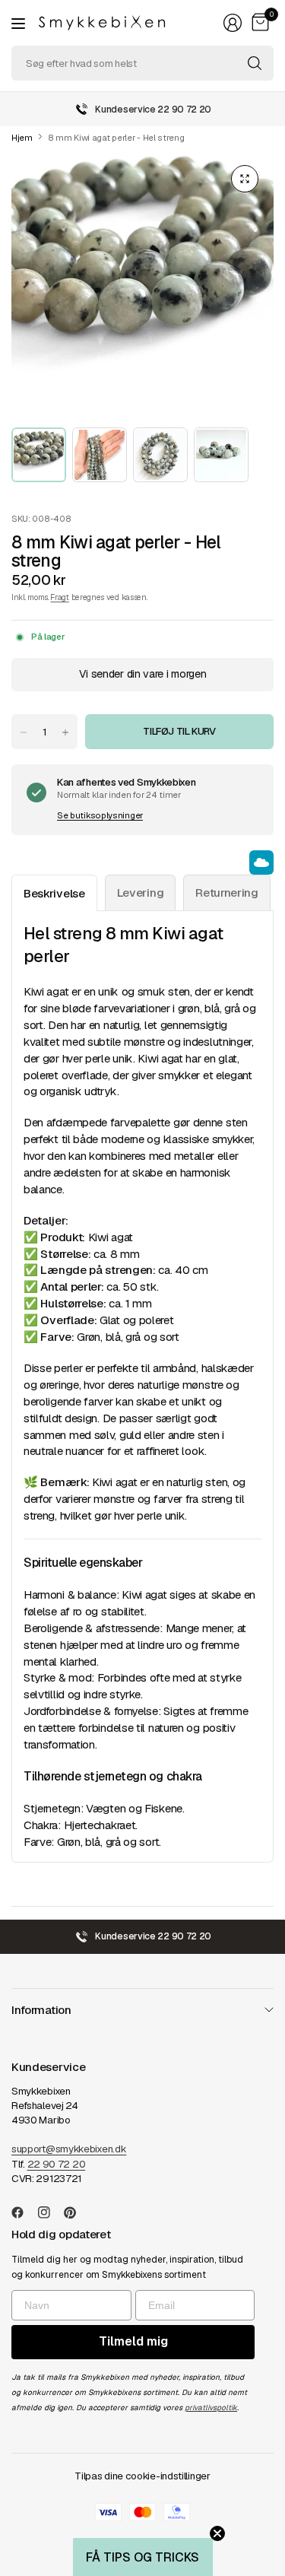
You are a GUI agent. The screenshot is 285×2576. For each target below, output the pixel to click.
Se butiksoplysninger (100, 815)
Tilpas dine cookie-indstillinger (142, 2476)
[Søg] (255, 63)
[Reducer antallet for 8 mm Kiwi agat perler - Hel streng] (24, 732)
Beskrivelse (54, 893)
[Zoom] (245, 179)
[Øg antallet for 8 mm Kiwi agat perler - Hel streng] (65, 732)
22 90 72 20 (57, 2164)
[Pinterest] (76, 2212)
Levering (141, 893)
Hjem (22, 138)
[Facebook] (24, 2212)
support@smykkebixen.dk (69, 2149)
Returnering (227, 893)
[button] (143, 2557)
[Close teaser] (217, 2533)
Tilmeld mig (133, 2341)
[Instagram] (50, 2212)
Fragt (59, 597)
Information (41, 2010)
